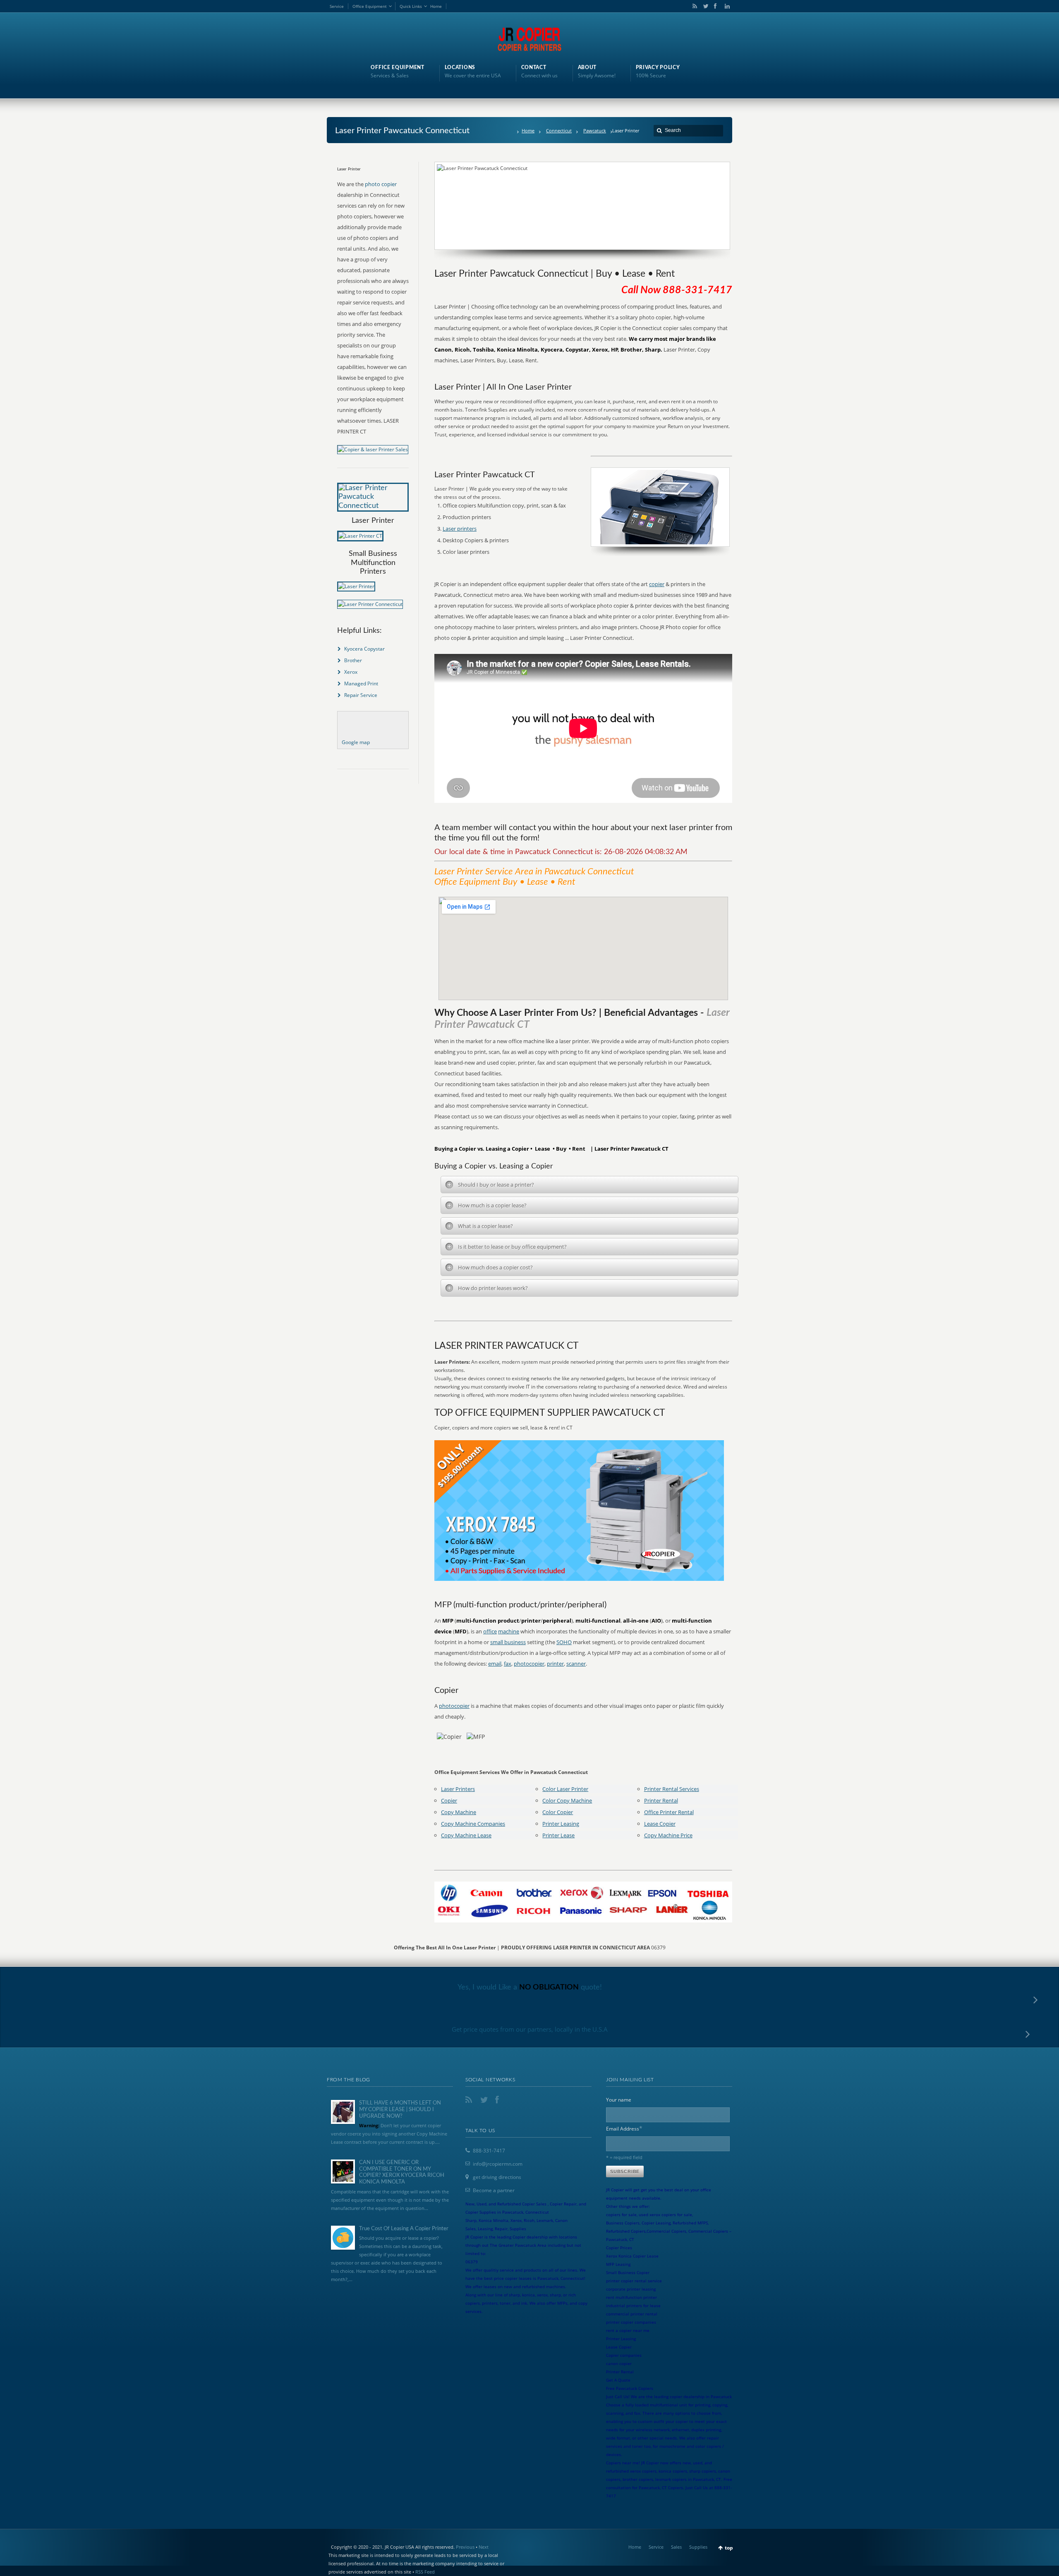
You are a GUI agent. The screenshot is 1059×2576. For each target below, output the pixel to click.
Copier (449, 1800)
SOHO (564, 1642)
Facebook (715, 6)
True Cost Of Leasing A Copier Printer (404, 2229)
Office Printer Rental (669, 1812)
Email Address (624, 2128)
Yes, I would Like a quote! (530, 1987)
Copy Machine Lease (466, 1835)
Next (484, 2547)
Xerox (351, 672)
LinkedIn (725, 6)
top (729, 2548)
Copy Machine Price (668, 1835)
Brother (353, 660)
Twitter (704, 6)
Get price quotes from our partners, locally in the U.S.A (530, 2029)
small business (508, 1642)
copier (657, 584)
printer (555, 1664)
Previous (465, 2547)
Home (436, 6)
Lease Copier (660, 1824)
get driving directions (497, 2177)
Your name (619, 2100)
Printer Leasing (561, 1824)
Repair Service (361, 695)
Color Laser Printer (565, 1789)
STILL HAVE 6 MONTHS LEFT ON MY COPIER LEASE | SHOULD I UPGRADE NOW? (400, 2109)
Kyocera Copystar (364, 649)
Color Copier (558, 1812)
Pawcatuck (595, 130)
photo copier (381, 184)
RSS (693, 6)
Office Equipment (370, 6)
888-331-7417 (489, 2151)
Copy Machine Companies (473, 1824)
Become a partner (494, 2190)
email (495, 1664)
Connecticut (559, 130)
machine (509, 1631)
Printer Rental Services (672, 1789)
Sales (676, 2547)
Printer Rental (661, 1800)
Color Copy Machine (567, 1800)
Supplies (698, 2547)
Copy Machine (459, 1812)
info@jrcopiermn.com (498, 2164)
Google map (356, 742)
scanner (576, 1664)
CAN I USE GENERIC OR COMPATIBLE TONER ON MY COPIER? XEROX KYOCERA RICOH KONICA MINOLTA (402, 2172)
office (490, 1631)
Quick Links (411, 6)
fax (508, 1664)
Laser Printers (458, 1789)
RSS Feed (425, 2572)
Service (337, 6)
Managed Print (361, 684)
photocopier (529, 1664)
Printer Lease (558, 1835)
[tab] (589, 1185)
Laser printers (460, 529)
